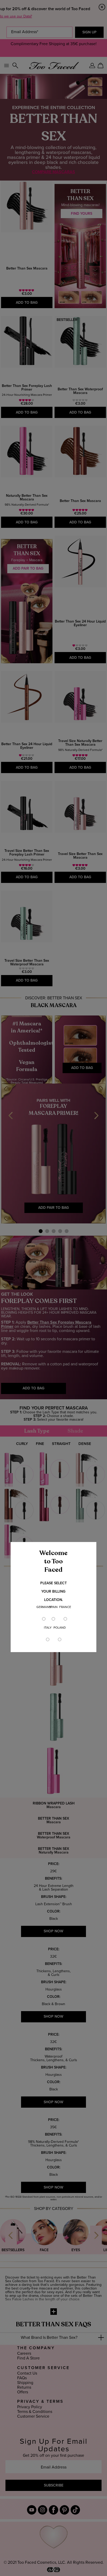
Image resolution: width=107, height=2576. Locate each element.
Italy (48, 1628)
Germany (44, 1607)
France (65, 1607)
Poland (60, 1628)
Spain (53, 1607)
